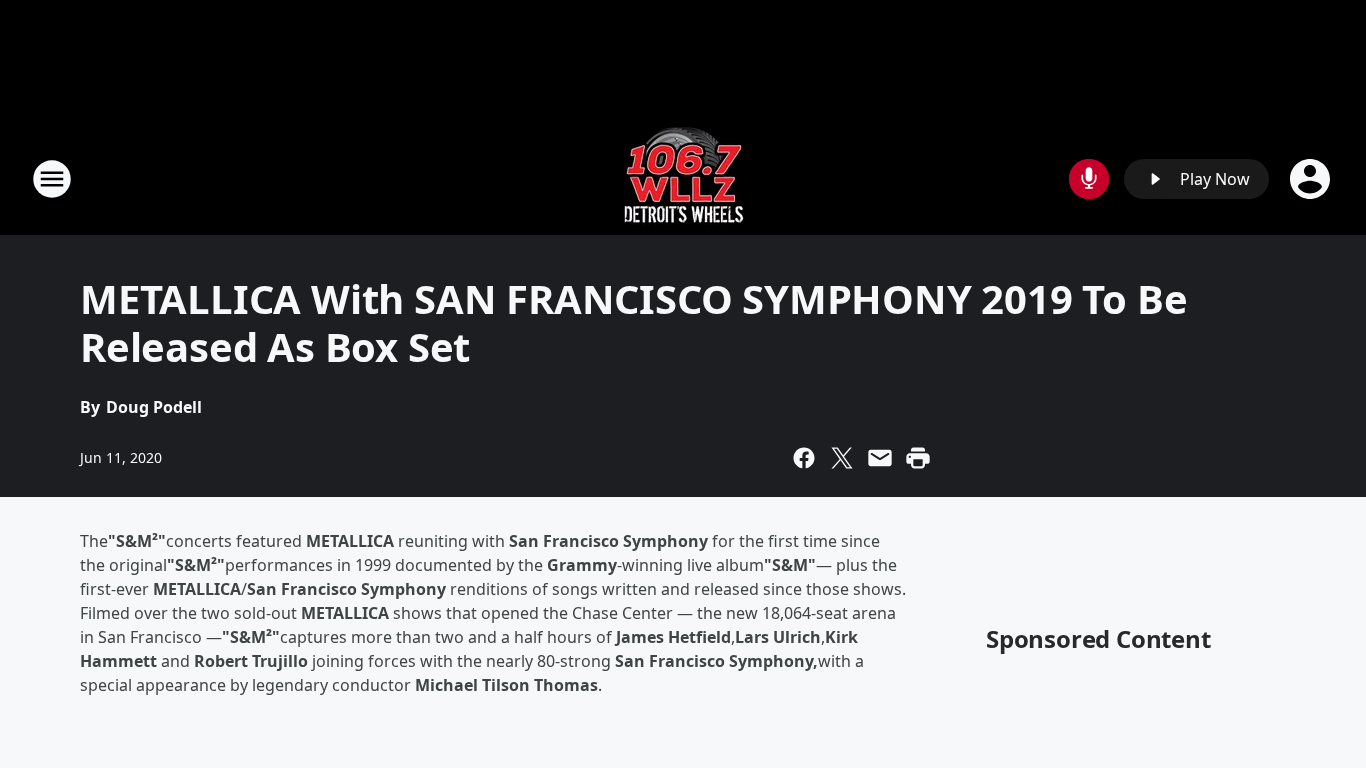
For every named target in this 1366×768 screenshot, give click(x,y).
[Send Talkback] (1089, 179)
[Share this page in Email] (880, 458)
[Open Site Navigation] (52, 179)
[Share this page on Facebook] (804, 458)
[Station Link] (683, 178)
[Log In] (1312, 179)
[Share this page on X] (842, 458)
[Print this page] (918, 458)
